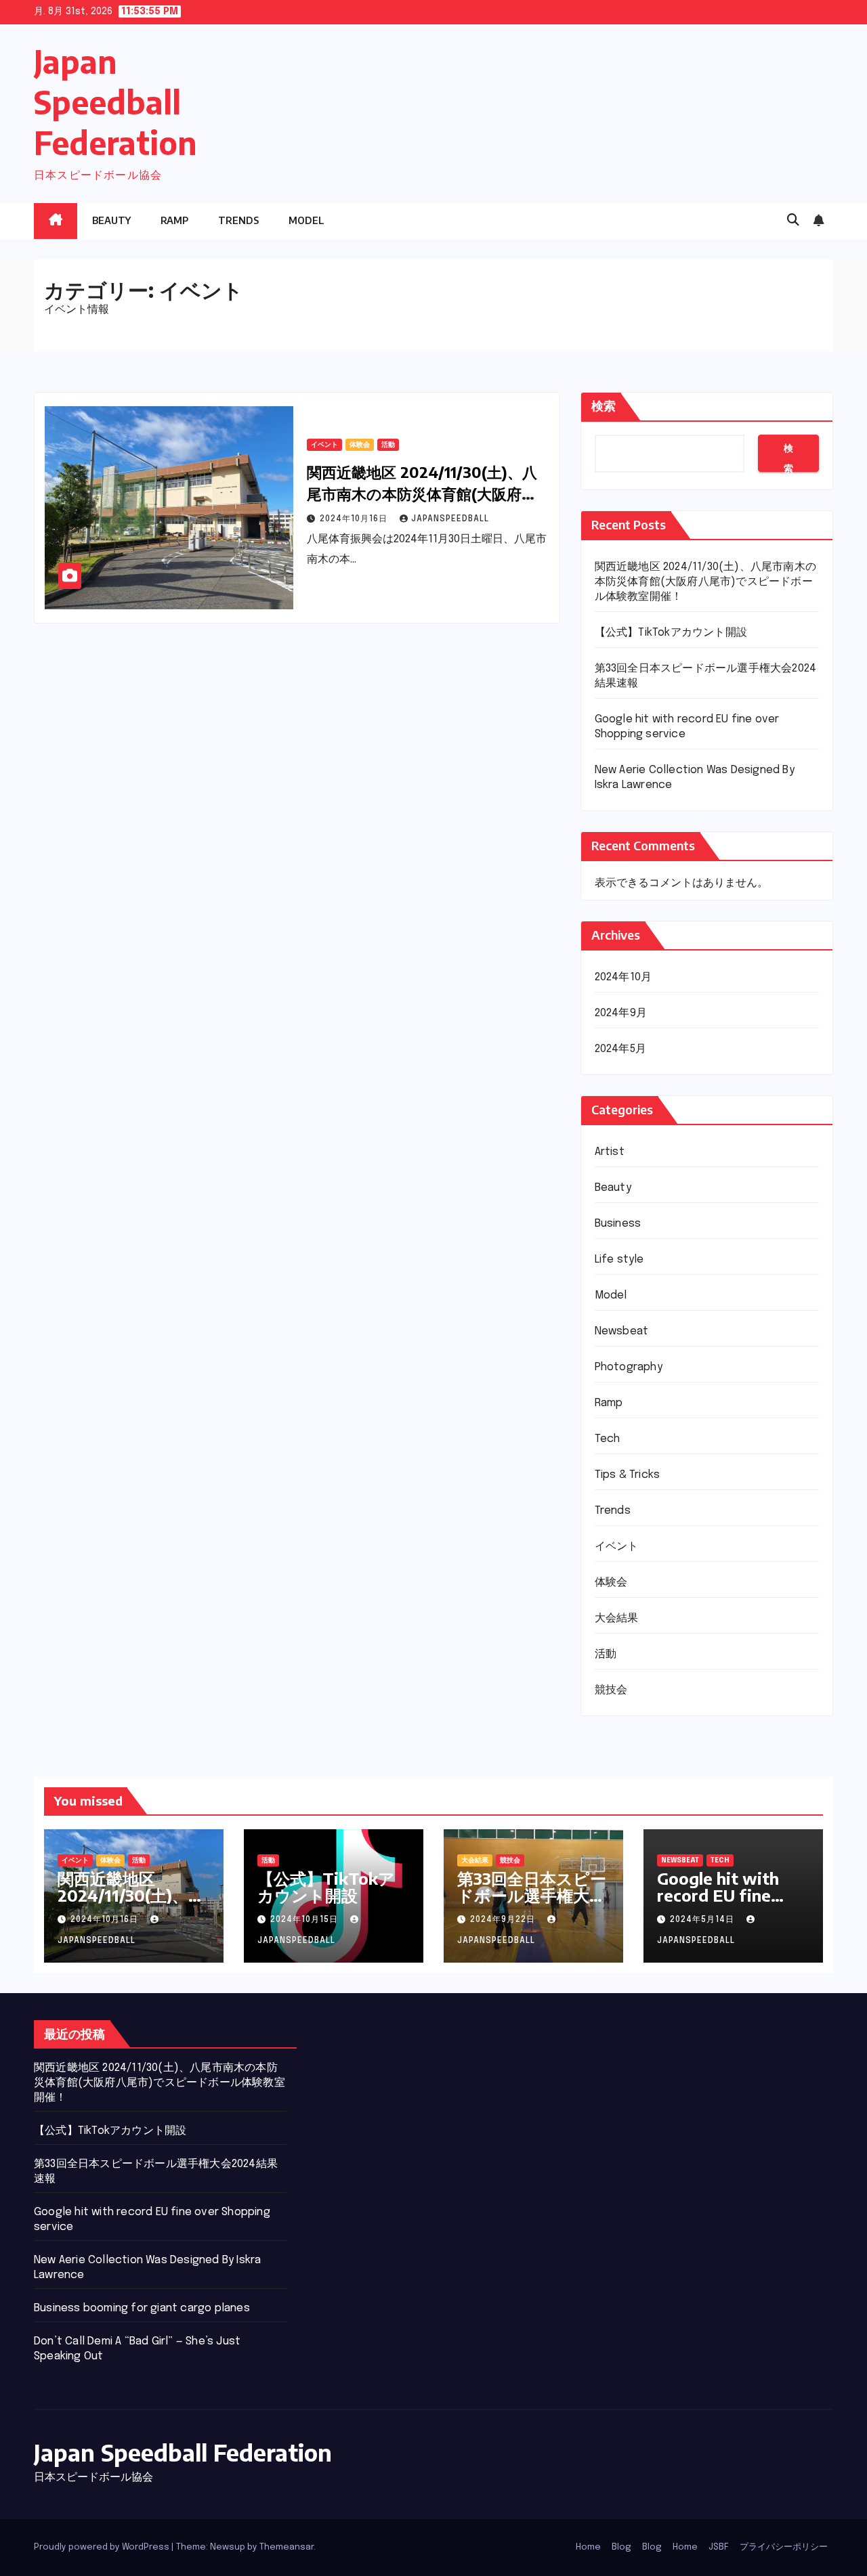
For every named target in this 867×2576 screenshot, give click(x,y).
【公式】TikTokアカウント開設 (671, 633)
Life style (619, 1260)
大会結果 (617, 1618)
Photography (629, 1367)
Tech (608, 1439)
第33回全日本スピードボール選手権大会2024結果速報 (532, 1895)
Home (588, 2547)
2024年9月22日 (504, 1920)
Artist (610, 1152)
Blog (621, 2547)
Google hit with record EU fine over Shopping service (718, 1903)
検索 (604, 406)
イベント (324, 445)
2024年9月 (621, 1013)
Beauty (111, 220)
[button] (793, 221)
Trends (238, 220)
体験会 (360, 445)
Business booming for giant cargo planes (142, 2308)
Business (618, 1224)
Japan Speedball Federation (115, 102)
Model (306, 220)
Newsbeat (622, 1331)
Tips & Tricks (628, 1475)
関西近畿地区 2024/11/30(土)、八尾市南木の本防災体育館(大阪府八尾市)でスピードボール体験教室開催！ (705, 582)
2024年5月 (620, 1049)
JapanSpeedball (450, 519)
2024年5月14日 (703, 1920)
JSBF (719, 2547)
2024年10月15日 (305, 1920)
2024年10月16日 (355, 519)
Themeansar (287, 2547)
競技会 (611, 1690)
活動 (388, 445)
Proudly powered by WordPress (103, 2547)
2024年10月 (623, 977)
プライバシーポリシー (784, 2547)
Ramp (174, 220)
